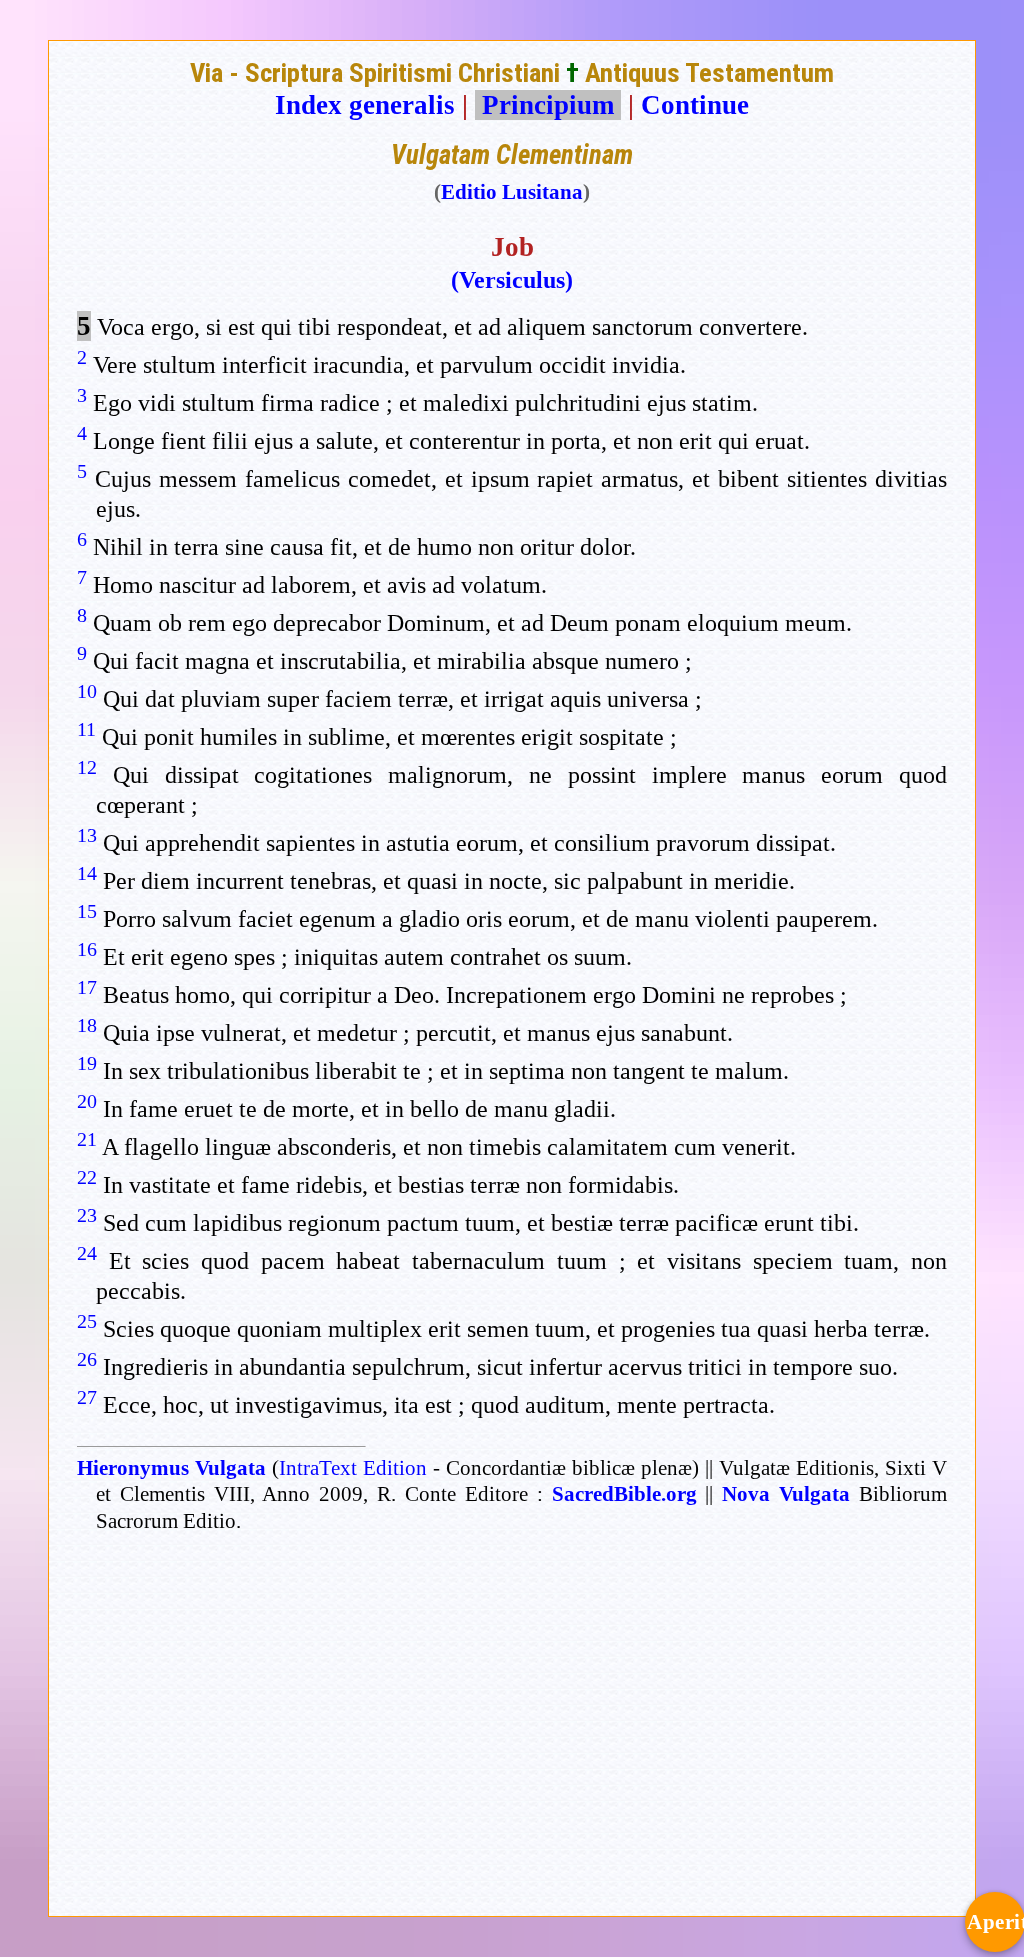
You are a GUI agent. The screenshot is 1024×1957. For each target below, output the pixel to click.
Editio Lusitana (512, 192)
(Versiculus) (512, 280)
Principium (548, 105)
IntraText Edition (353, 1468)
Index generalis (365, 105)
